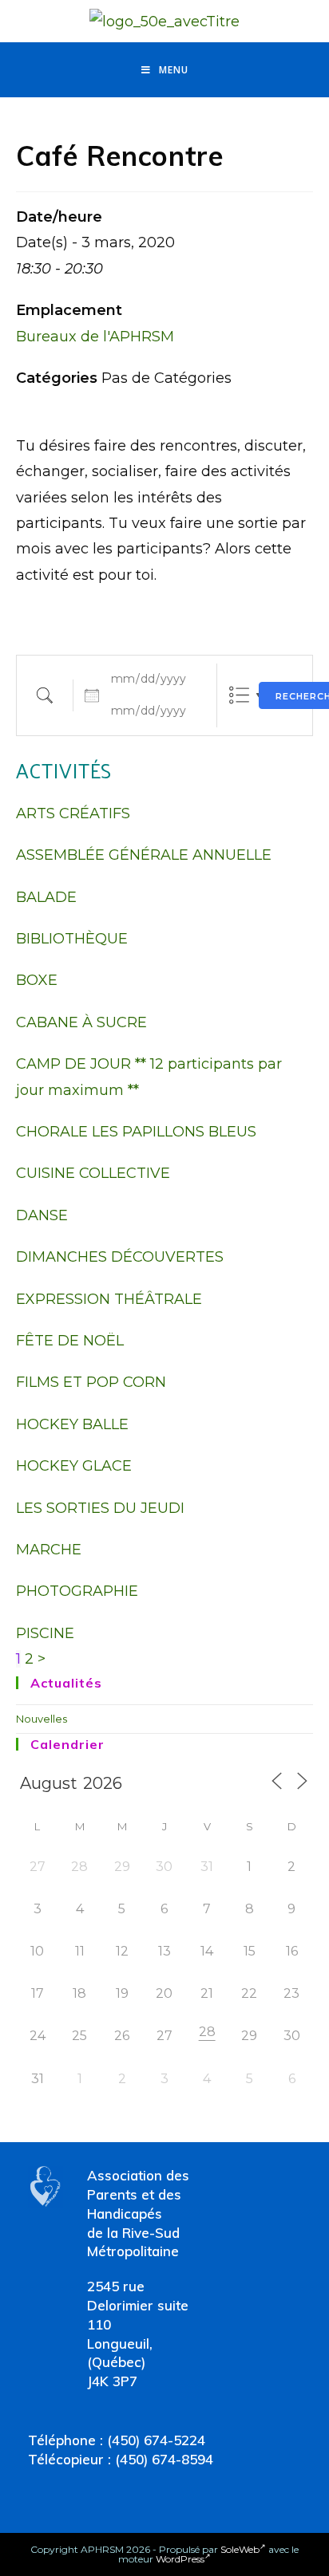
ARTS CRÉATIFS (73, 813)
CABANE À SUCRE (81, 1022)
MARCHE (49, 1550)
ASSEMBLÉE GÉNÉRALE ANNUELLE (144, 855)
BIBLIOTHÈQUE (72, 939)
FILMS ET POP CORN (91, 1382)
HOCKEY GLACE (74, 1466)
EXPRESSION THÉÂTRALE (109, 1299)
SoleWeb (240, 2549)
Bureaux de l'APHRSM (95, 337)
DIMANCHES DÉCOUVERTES (120, 1257)
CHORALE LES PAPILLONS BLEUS (136, 1132)
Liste (239, 695)
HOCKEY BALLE (72, 1424)
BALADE (46, 897)
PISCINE (45, 1633)
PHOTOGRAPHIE (77, 1591)
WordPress (180, 2559)
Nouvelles (42, 1719)
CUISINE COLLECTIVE (93, 1173)
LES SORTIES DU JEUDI (100, 1508)
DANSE (42, 1215)
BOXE (37, 980)
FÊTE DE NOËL (70, 1341)
